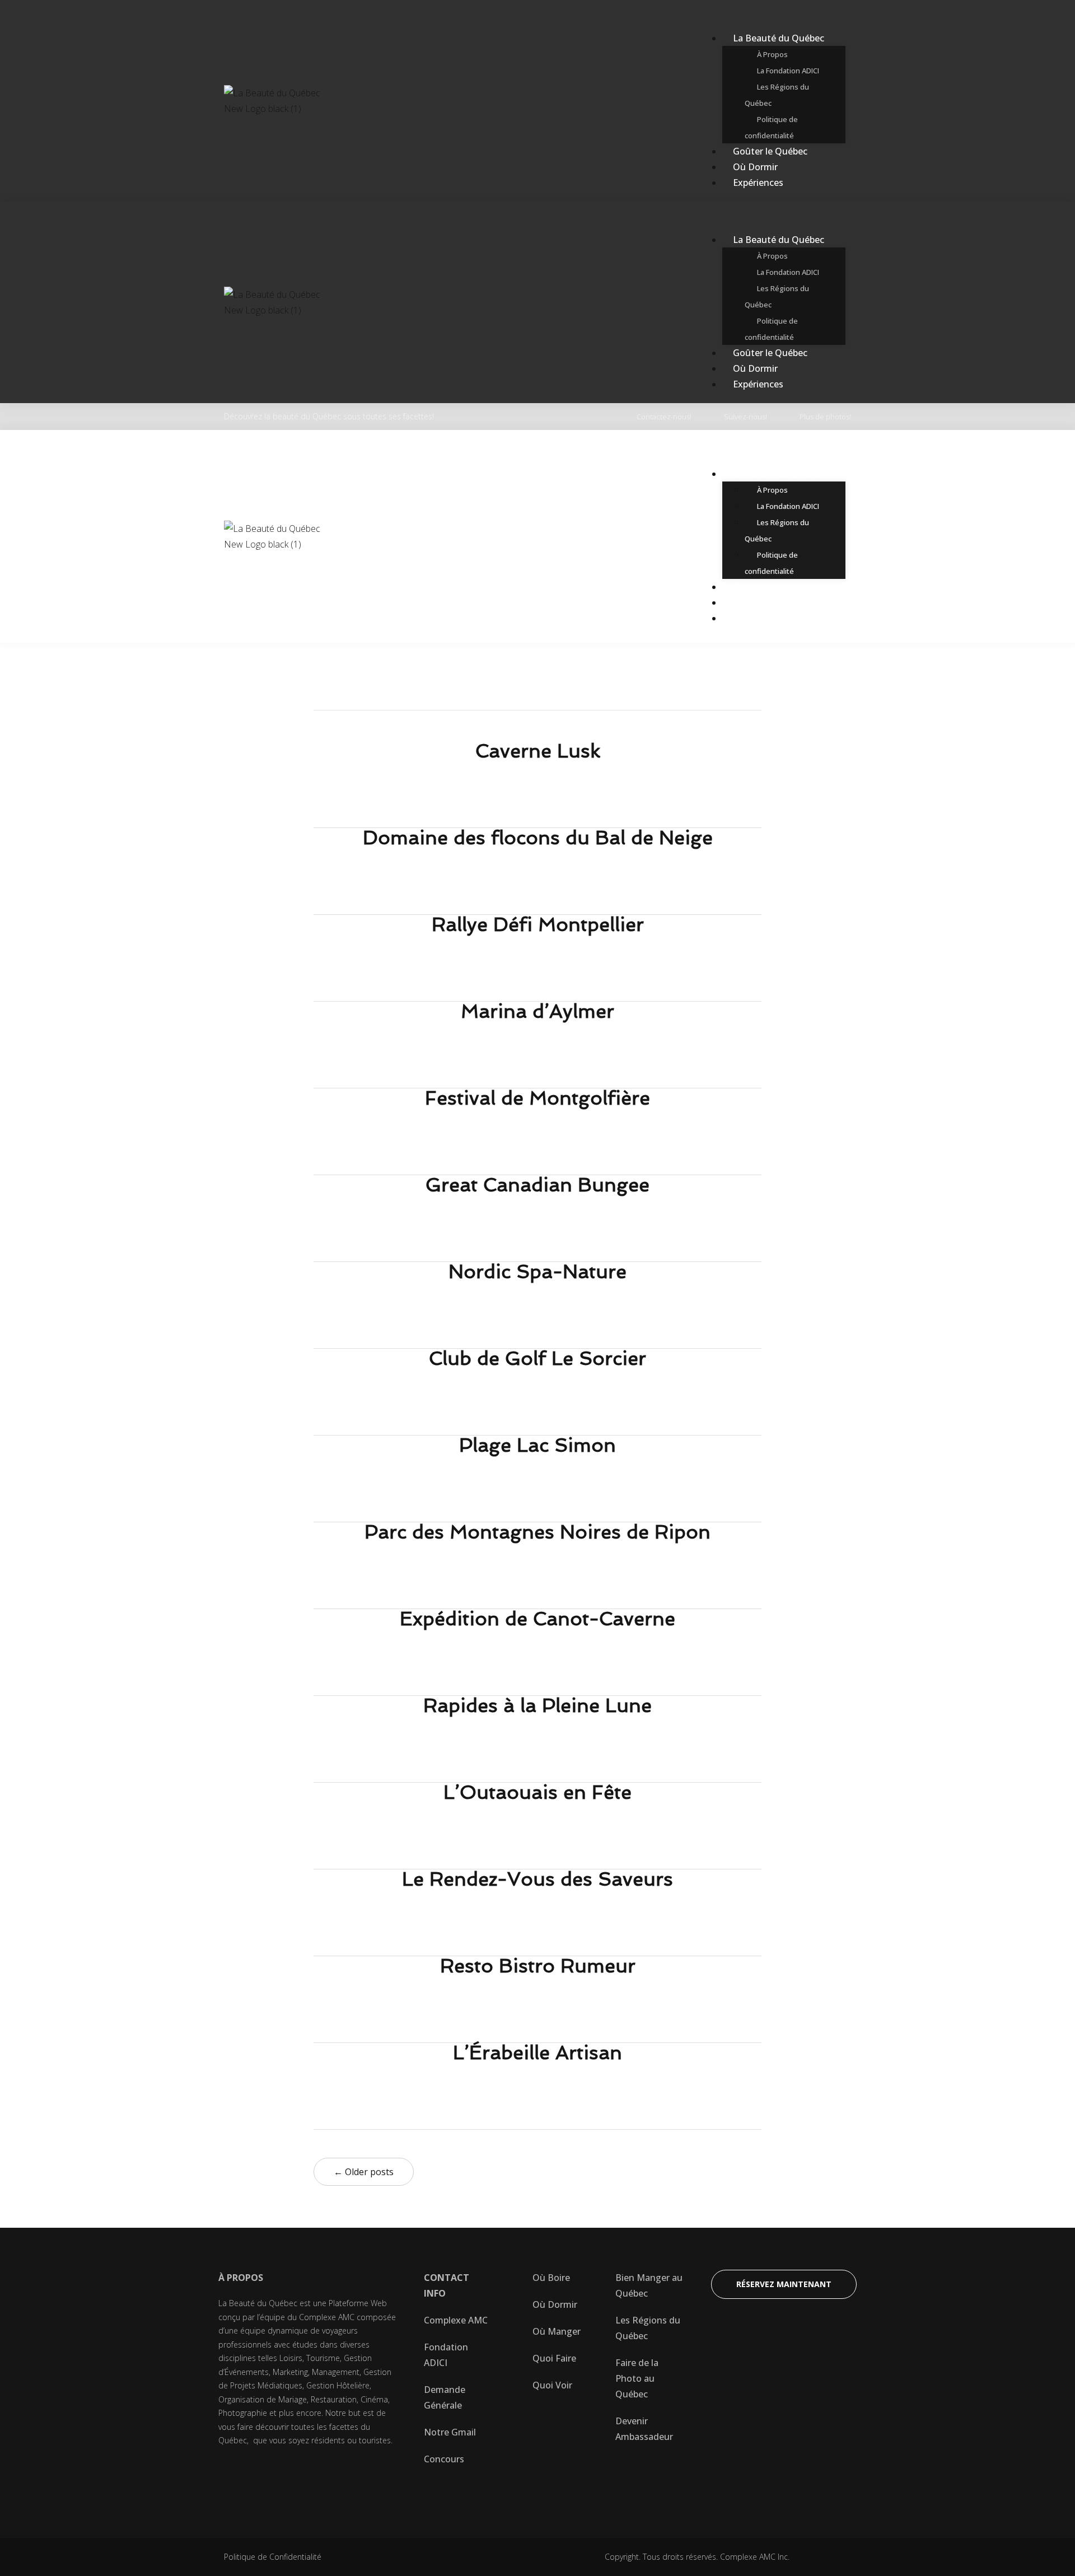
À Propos (772, 54)
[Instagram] (326, 2477)
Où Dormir (755, 167)
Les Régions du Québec (777, 95)
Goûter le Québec (770, 151)
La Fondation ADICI (788, 71)
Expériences (758, 183)
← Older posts (364, 2172)
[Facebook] (232, 2477)
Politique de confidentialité (771, 127)
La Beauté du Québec (779, 38)
